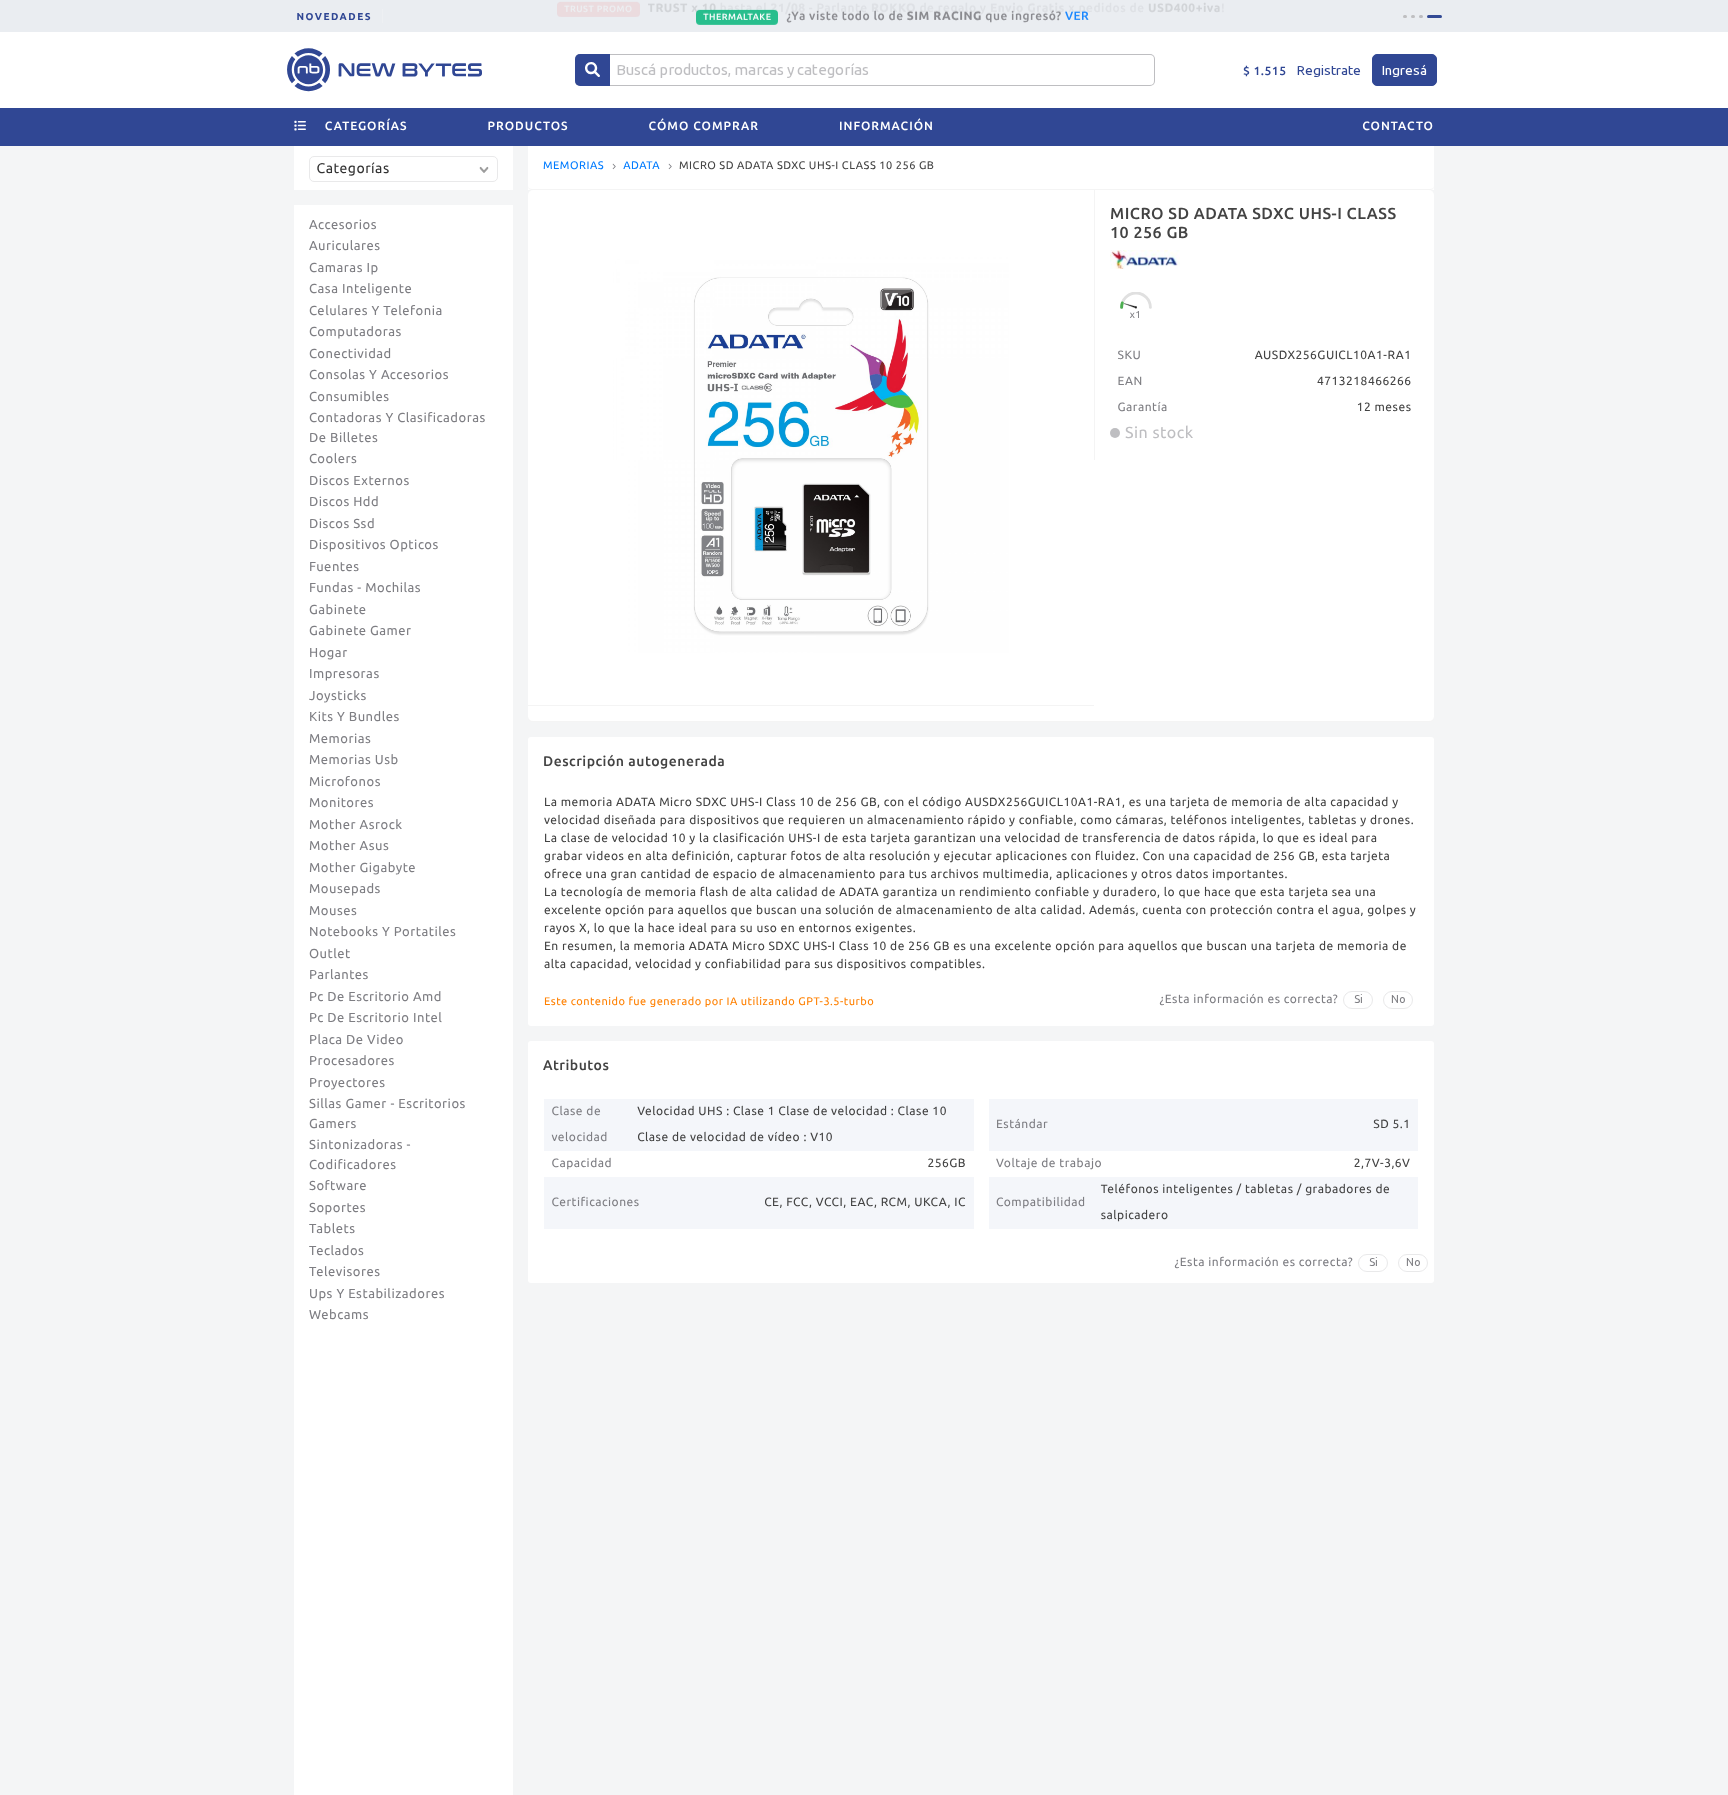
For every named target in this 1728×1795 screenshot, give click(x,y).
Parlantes (339, 975)
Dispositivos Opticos (374, 545)
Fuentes (334, 567)
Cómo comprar (704, 126)
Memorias (340, 739)
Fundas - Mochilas (365, 588)
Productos (528, 126)
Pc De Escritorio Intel (375, 1018)
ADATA (641, 166)
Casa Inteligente (360, 289)
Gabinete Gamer (360, 631)
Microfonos (345, 782)
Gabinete (338, 610)
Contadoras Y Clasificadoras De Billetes (397, 428)
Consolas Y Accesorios (379, 375)
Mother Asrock (356, 825)
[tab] (1405, 16)
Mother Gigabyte (362, 868)
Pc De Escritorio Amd (375, 997)
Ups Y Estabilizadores (377, 1294)
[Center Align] (592, 70)
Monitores (341, 803)
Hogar (328, 653)
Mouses (333, 911)
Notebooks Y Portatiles (382, 932)
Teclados (336, 1251)
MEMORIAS (573, 166)
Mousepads (345, 889)
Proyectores (347, 1083)
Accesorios (343, 225)
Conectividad (350, 354)
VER (1077, 15)
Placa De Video (356, 1040)
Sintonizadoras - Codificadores (360, 1155)
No (1398, 999)
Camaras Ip (344, 268)
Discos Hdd (344, 502)
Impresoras (344, 674)
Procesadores (352, 1061)
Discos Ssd (342, 524)
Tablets (332, 1229)
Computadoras (355, 332)
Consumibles (349, 397)
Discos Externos (359, 481)
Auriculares (345, 246)
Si (1358, 999)
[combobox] (408, 176)
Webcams (339, 1315)
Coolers (333, 459)
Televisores (345, 1272)
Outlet (330, 954)
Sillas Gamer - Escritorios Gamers (387, 1114)
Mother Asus (349, 846)
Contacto (1398, 126)
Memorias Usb (354, 760)
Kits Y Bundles (354, 717)
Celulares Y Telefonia (376, 311)
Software (338, 1186)
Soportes (337, 1208)
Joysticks (338, 696)
